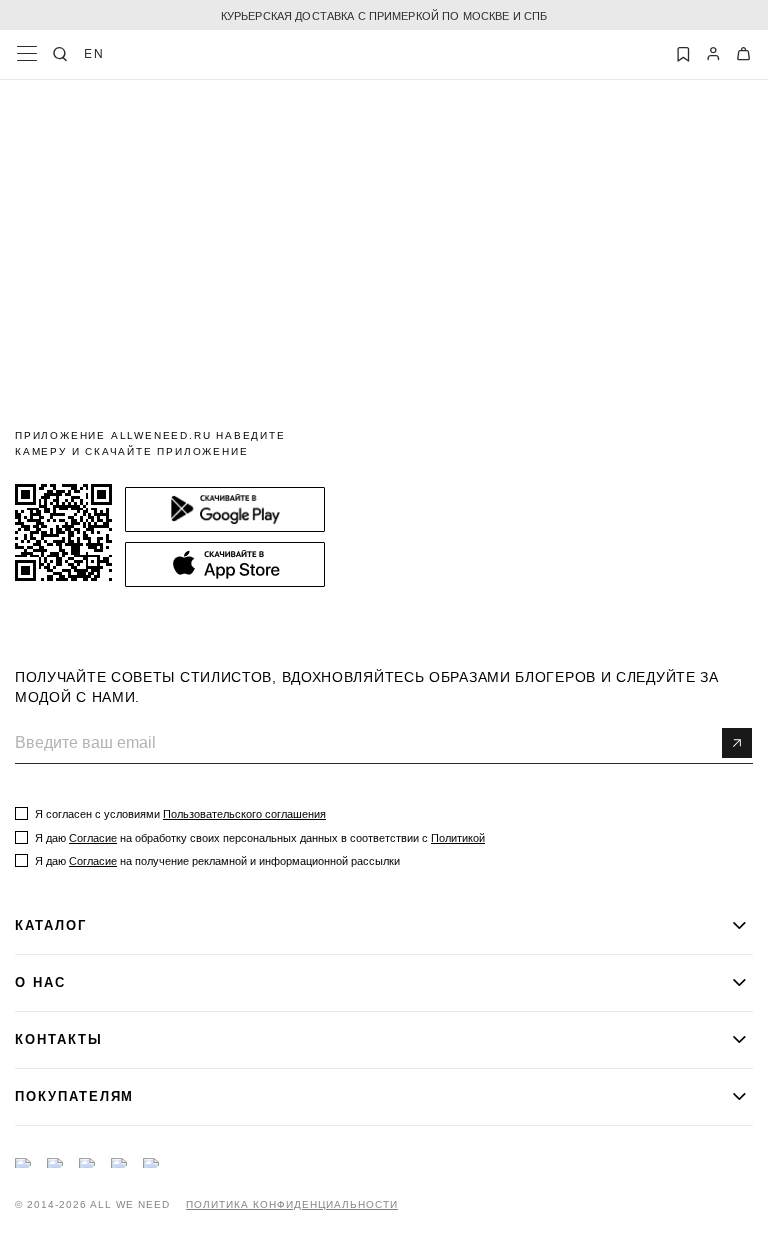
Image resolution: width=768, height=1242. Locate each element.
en (94, 53)
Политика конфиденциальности (292, 1205)
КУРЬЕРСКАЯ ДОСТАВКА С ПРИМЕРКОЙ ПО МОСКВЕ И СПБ (384, 15)
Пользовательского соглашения (244, 814)
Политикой (458, 838)
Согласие (93, 838)
